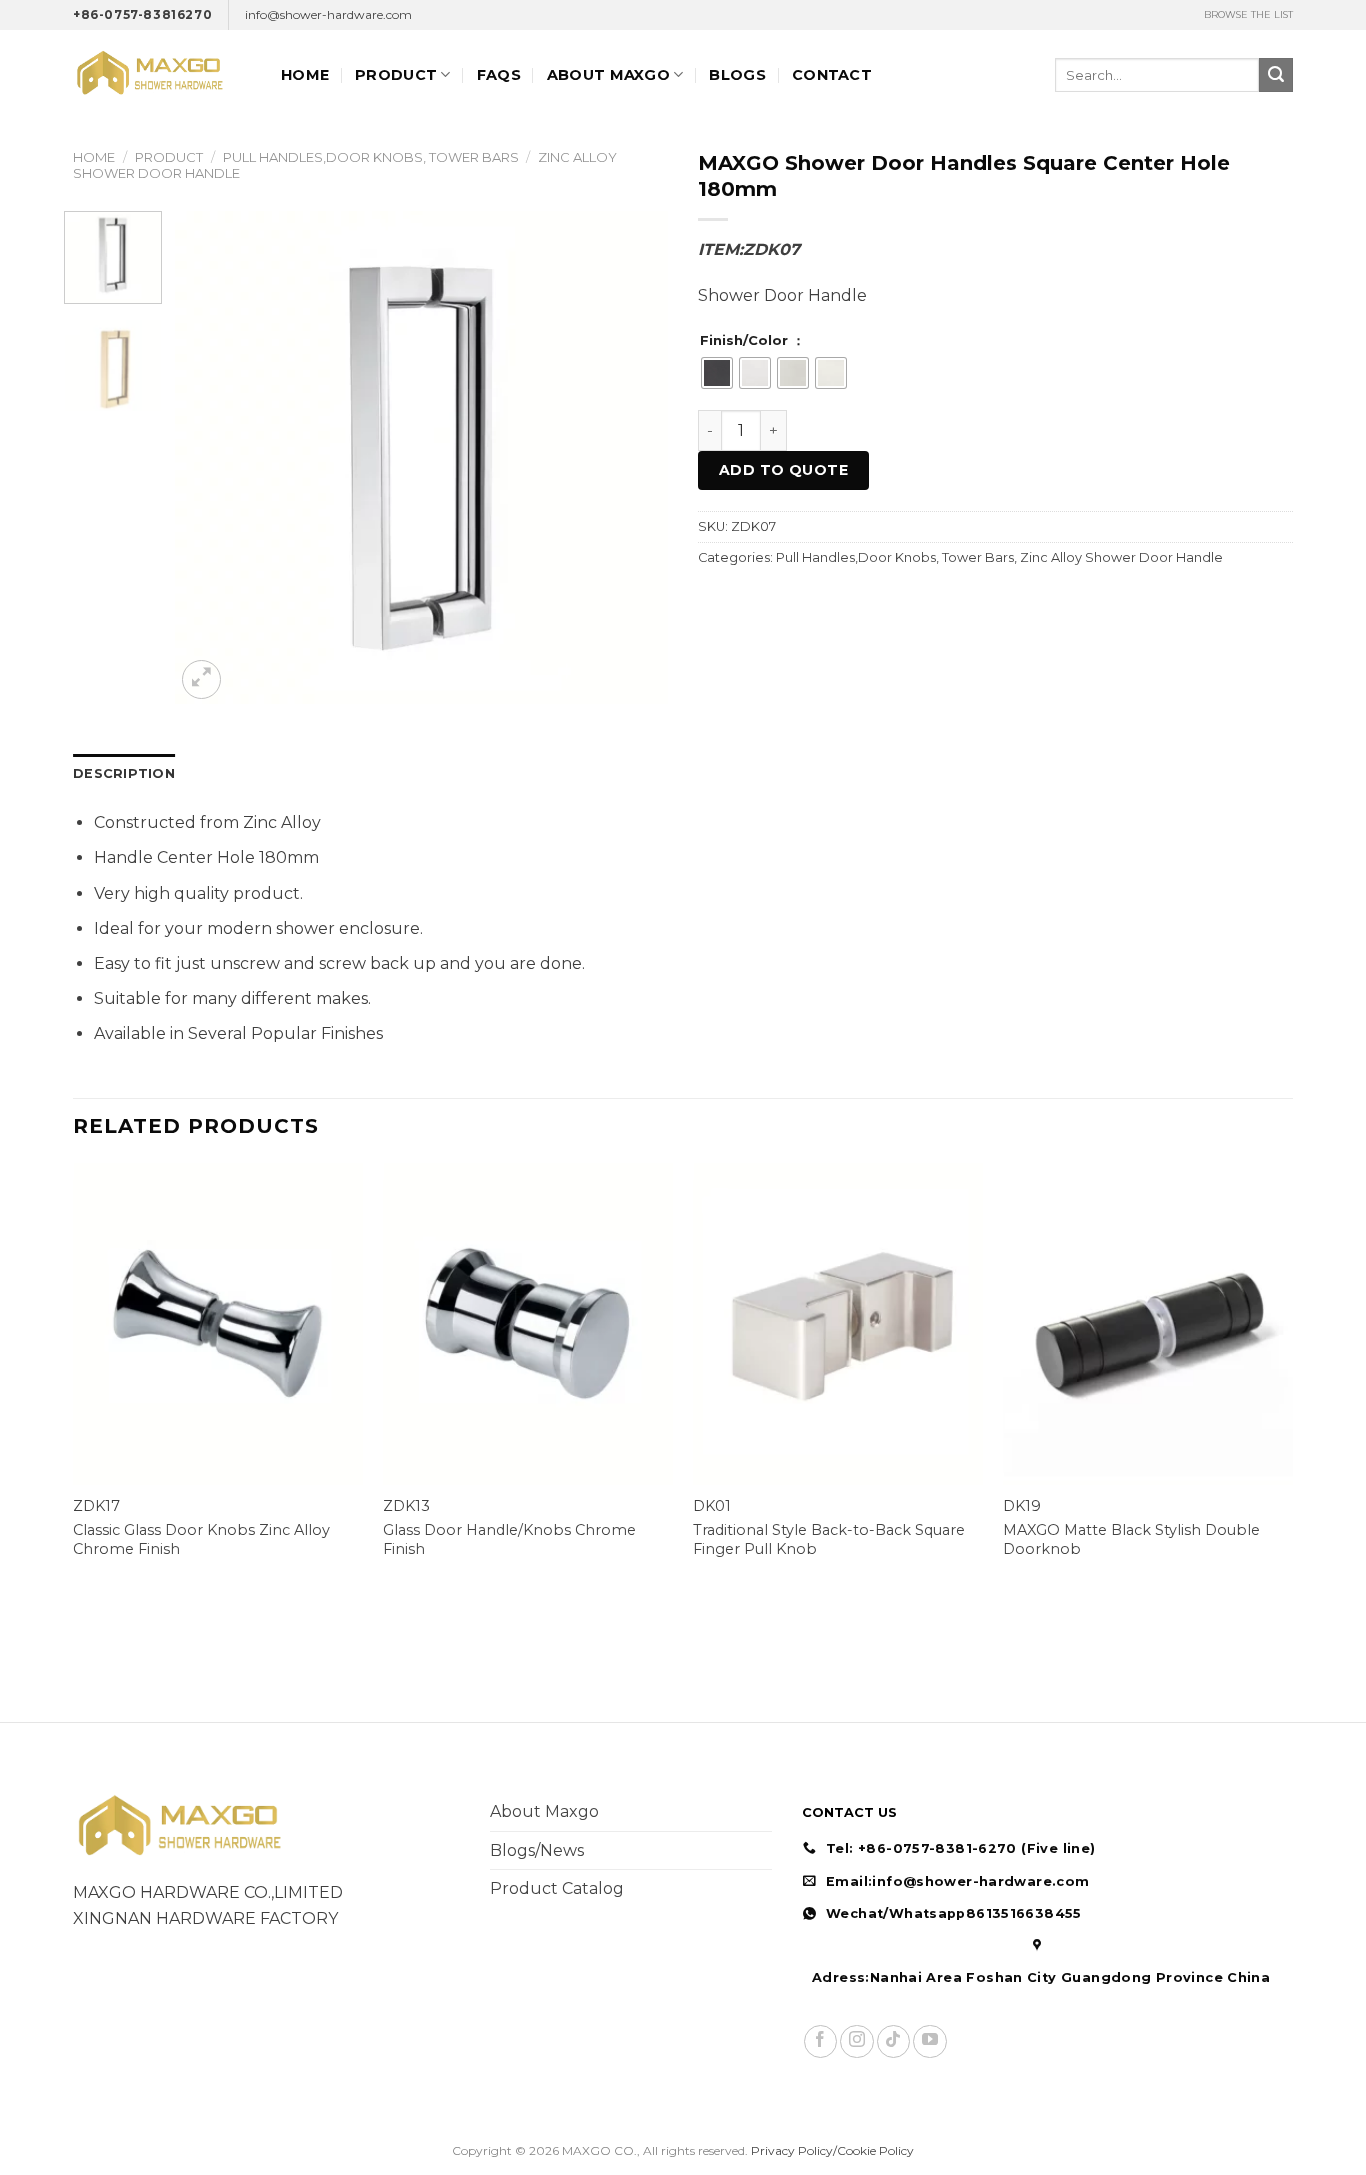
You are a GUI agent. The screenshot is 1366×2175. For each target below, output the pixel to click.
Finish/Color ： (752, 341)
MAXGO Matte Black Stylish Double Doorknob (1131, 1539)
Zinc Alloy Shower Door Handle (1121, 557)
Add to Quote (783, 470)
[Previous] (210, 457)
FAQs (499, 75)
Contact (832, 75)
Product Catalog (557, 1888)
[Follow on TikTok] (893, 2041)
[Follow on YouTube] (929, 2041)
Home (305, 75)
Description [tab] (124, 773)
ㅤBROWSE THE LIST (1248, 14)
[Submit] (1276, 75)
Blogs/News (537, 1850)
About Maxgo (544, 1811)
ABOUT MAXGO (608, 75)
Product (396, 75)
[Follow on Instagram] (856, 2041)
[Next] (633, 457)
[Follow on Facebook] (820, 2041)
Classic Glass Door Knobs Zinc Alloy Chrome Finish (201, 1539)
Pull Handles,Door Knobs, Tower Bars (371, 157)
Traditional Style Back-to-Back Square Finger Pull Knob (829, 1539)
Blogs (737, 75)
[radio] (717, 373)
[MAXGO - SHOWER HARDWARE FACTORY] (162, 74)
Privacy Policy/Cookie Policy (832, 2150)
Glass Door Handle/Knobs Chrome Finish (509, 1539)
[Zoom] (201, 679)
